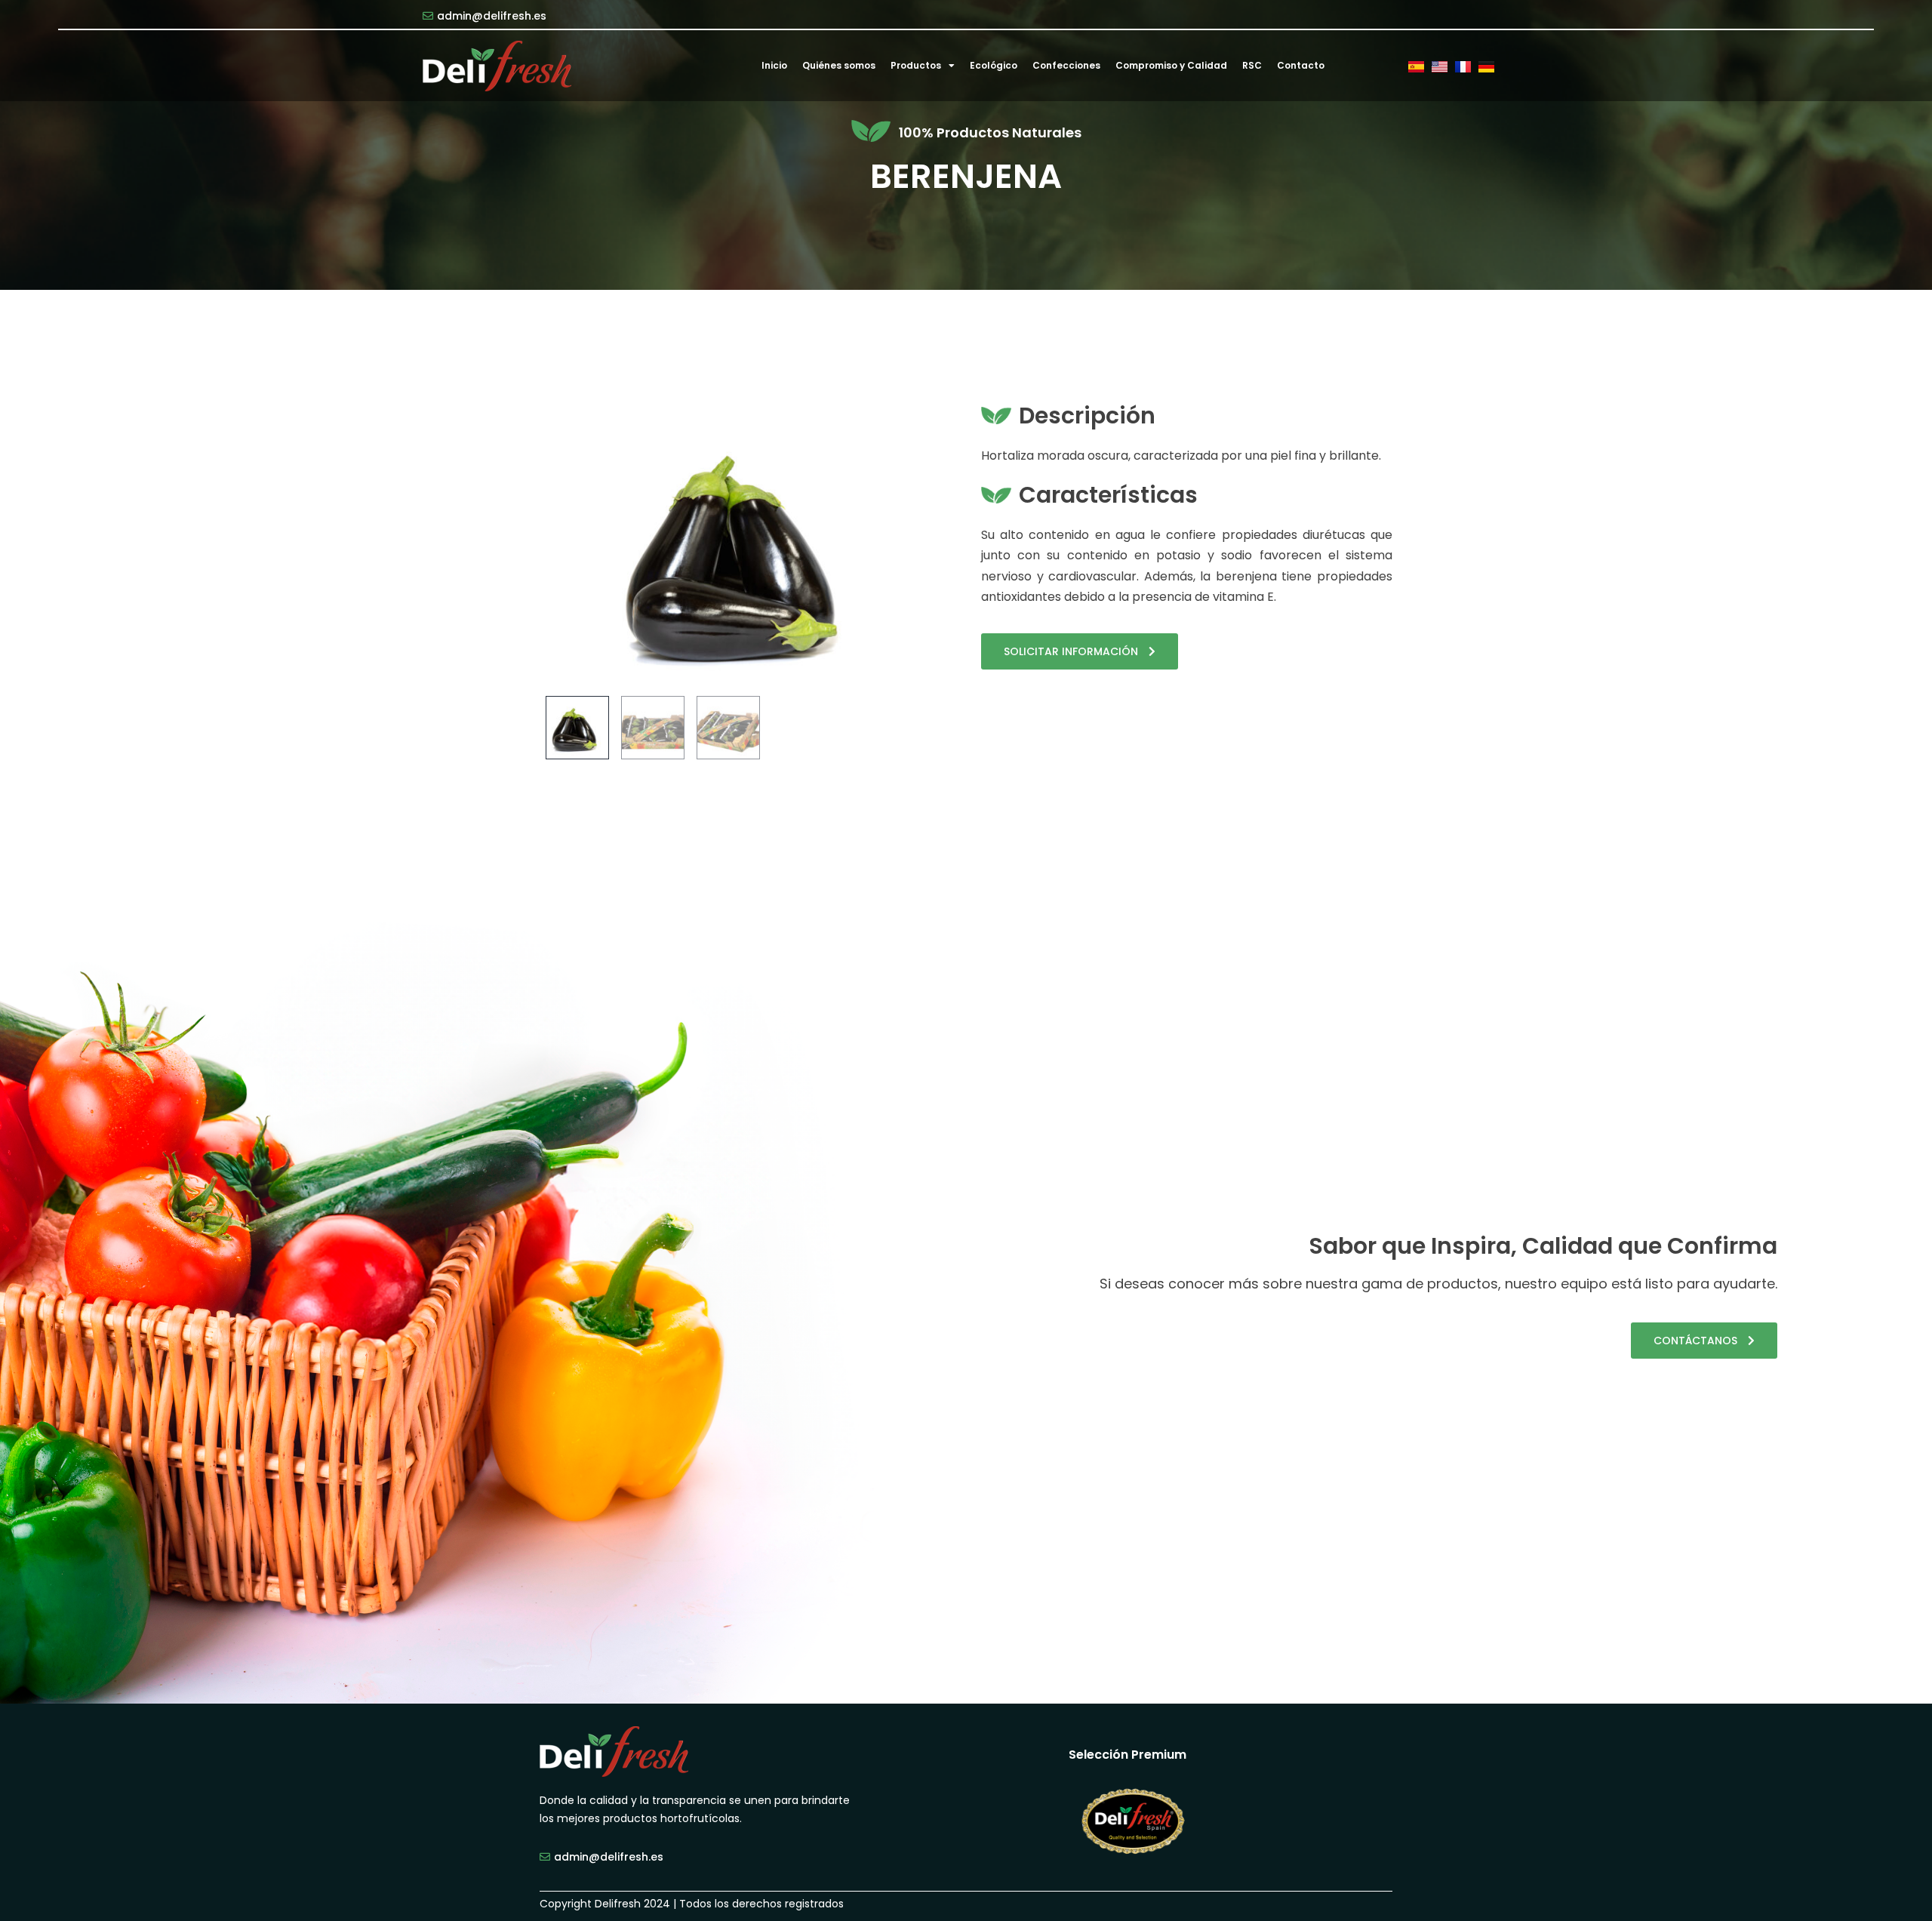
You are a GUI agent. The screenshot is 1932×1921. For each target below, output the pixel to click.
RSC (1252, 65)
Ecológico (994, 65)
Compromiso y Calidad (1171, 65)
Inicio (774, 65)
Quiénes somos (839, 65)
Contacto (1301, 65)
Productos (916, 65)
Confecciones (1066, 65)
